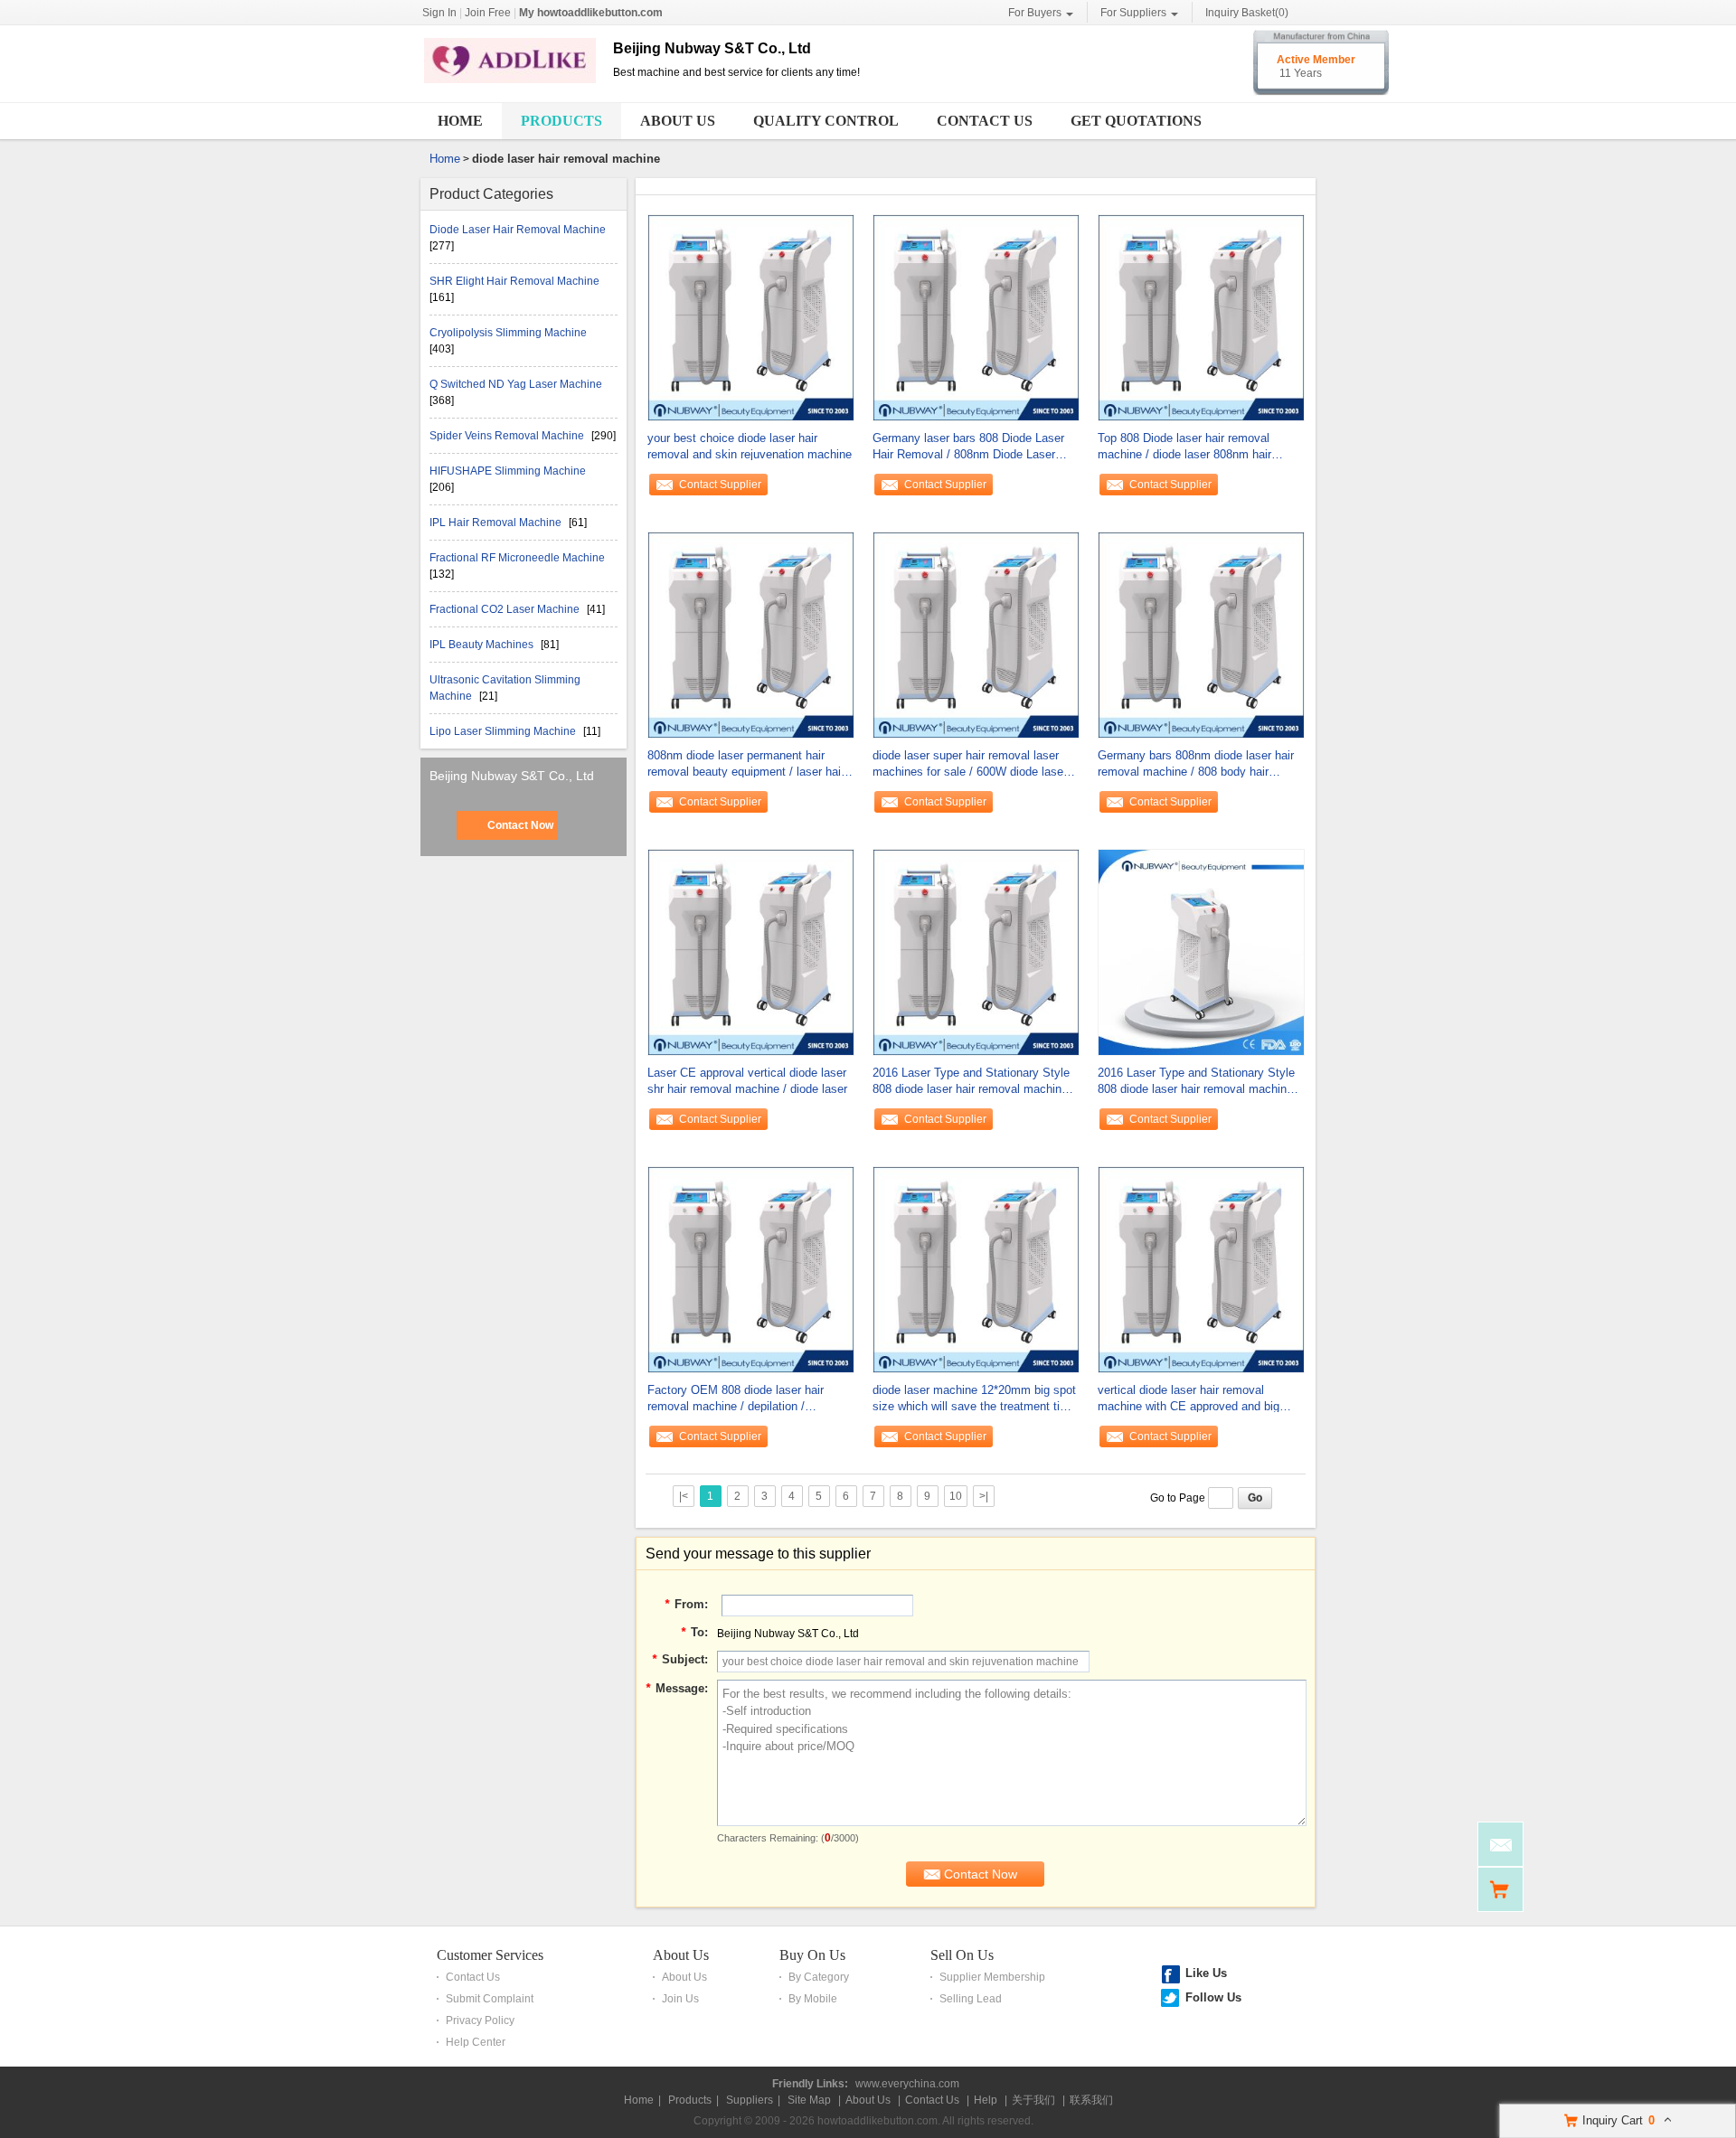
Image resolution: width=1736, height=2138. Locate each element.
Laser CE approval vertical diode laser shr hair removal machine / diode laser (747, 1081)
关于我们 (1033, 2100)
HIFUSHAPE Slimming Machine (508, 471)
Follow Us (1213, 1997)
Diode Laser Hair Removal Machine (518, 230)
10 (956, 1496)
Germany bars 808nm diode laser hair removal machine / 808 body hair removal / (1196, 764)
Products (561, 121)
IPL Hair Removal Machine (497, 523)
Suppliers (750, 2100)
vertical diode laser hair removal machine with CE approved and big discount (1189, 1399)
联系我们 (1091, 2100)
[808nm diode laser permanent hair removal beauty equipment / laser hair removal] (751, 634)
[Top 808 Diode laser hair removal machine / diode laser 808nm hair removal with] (1201, 316)
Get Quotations (1136, 121)
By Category (819, 1977)
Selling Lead (971, 1999)
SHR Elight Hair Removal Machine (514, 281)
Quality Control (826, 121)
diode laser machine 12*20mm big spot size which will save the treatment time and (974, 1399)
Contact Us (985, 121)
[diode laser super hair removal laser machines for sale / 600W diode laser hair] (976, 634)
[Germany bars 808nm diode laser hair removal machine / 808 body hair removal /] (1201, 634)
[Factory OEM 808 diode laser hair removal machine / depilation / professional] (751, 1268)
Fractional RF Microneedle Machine (517, 558)
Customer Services (490, 1955)
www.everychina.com (907, 2084)
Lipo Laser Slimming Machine (504, 731)
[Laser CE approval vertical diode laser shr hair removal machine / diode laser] (751, 951)
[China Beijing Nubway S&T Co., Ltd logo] (510, 84)
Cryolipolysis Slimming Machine (508, 333)
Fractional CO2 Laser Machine (506, 609)
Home (460, 121)
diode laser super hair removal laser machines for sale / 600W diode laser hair (970, 764)
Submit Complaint (490, 1999)
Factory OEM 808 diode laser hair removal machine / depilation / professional (736, 1399)
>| (984, 1496)
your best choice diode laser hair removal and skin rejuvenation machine (750, 446)
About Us (678, 121)
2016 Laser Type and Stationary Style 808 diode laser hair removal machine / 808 (974, 1082)
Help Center (476, 2042)
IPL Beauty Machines (483, 645)
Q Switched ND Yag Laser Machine (516, 384)
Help (986, 2100)
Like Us (1206, 1973)
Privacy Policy (480, 2020)
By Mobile (813, 1999)
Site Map (809, 2100)
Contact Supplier (720, 485)
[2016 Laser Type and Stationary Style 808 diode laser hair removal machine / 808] (976, 951)
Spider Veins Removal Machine (508, 436)
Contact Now (520, 825)
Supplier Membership (992, 1977)
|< (684, 1496)
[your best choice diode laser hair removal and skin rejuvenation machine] (751, 316)
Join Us (680, 1999)
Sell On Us (962, 1955)
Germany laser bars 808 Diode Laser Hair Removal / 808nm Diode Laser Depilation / (968, 447)
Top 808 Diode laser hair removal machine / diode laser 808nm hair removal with (1184, 447)
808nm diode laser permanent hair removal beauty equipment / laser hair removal (746, 764)
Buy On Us (812, 1955)
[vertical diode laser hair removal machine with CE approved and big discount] (1201, 1268)
